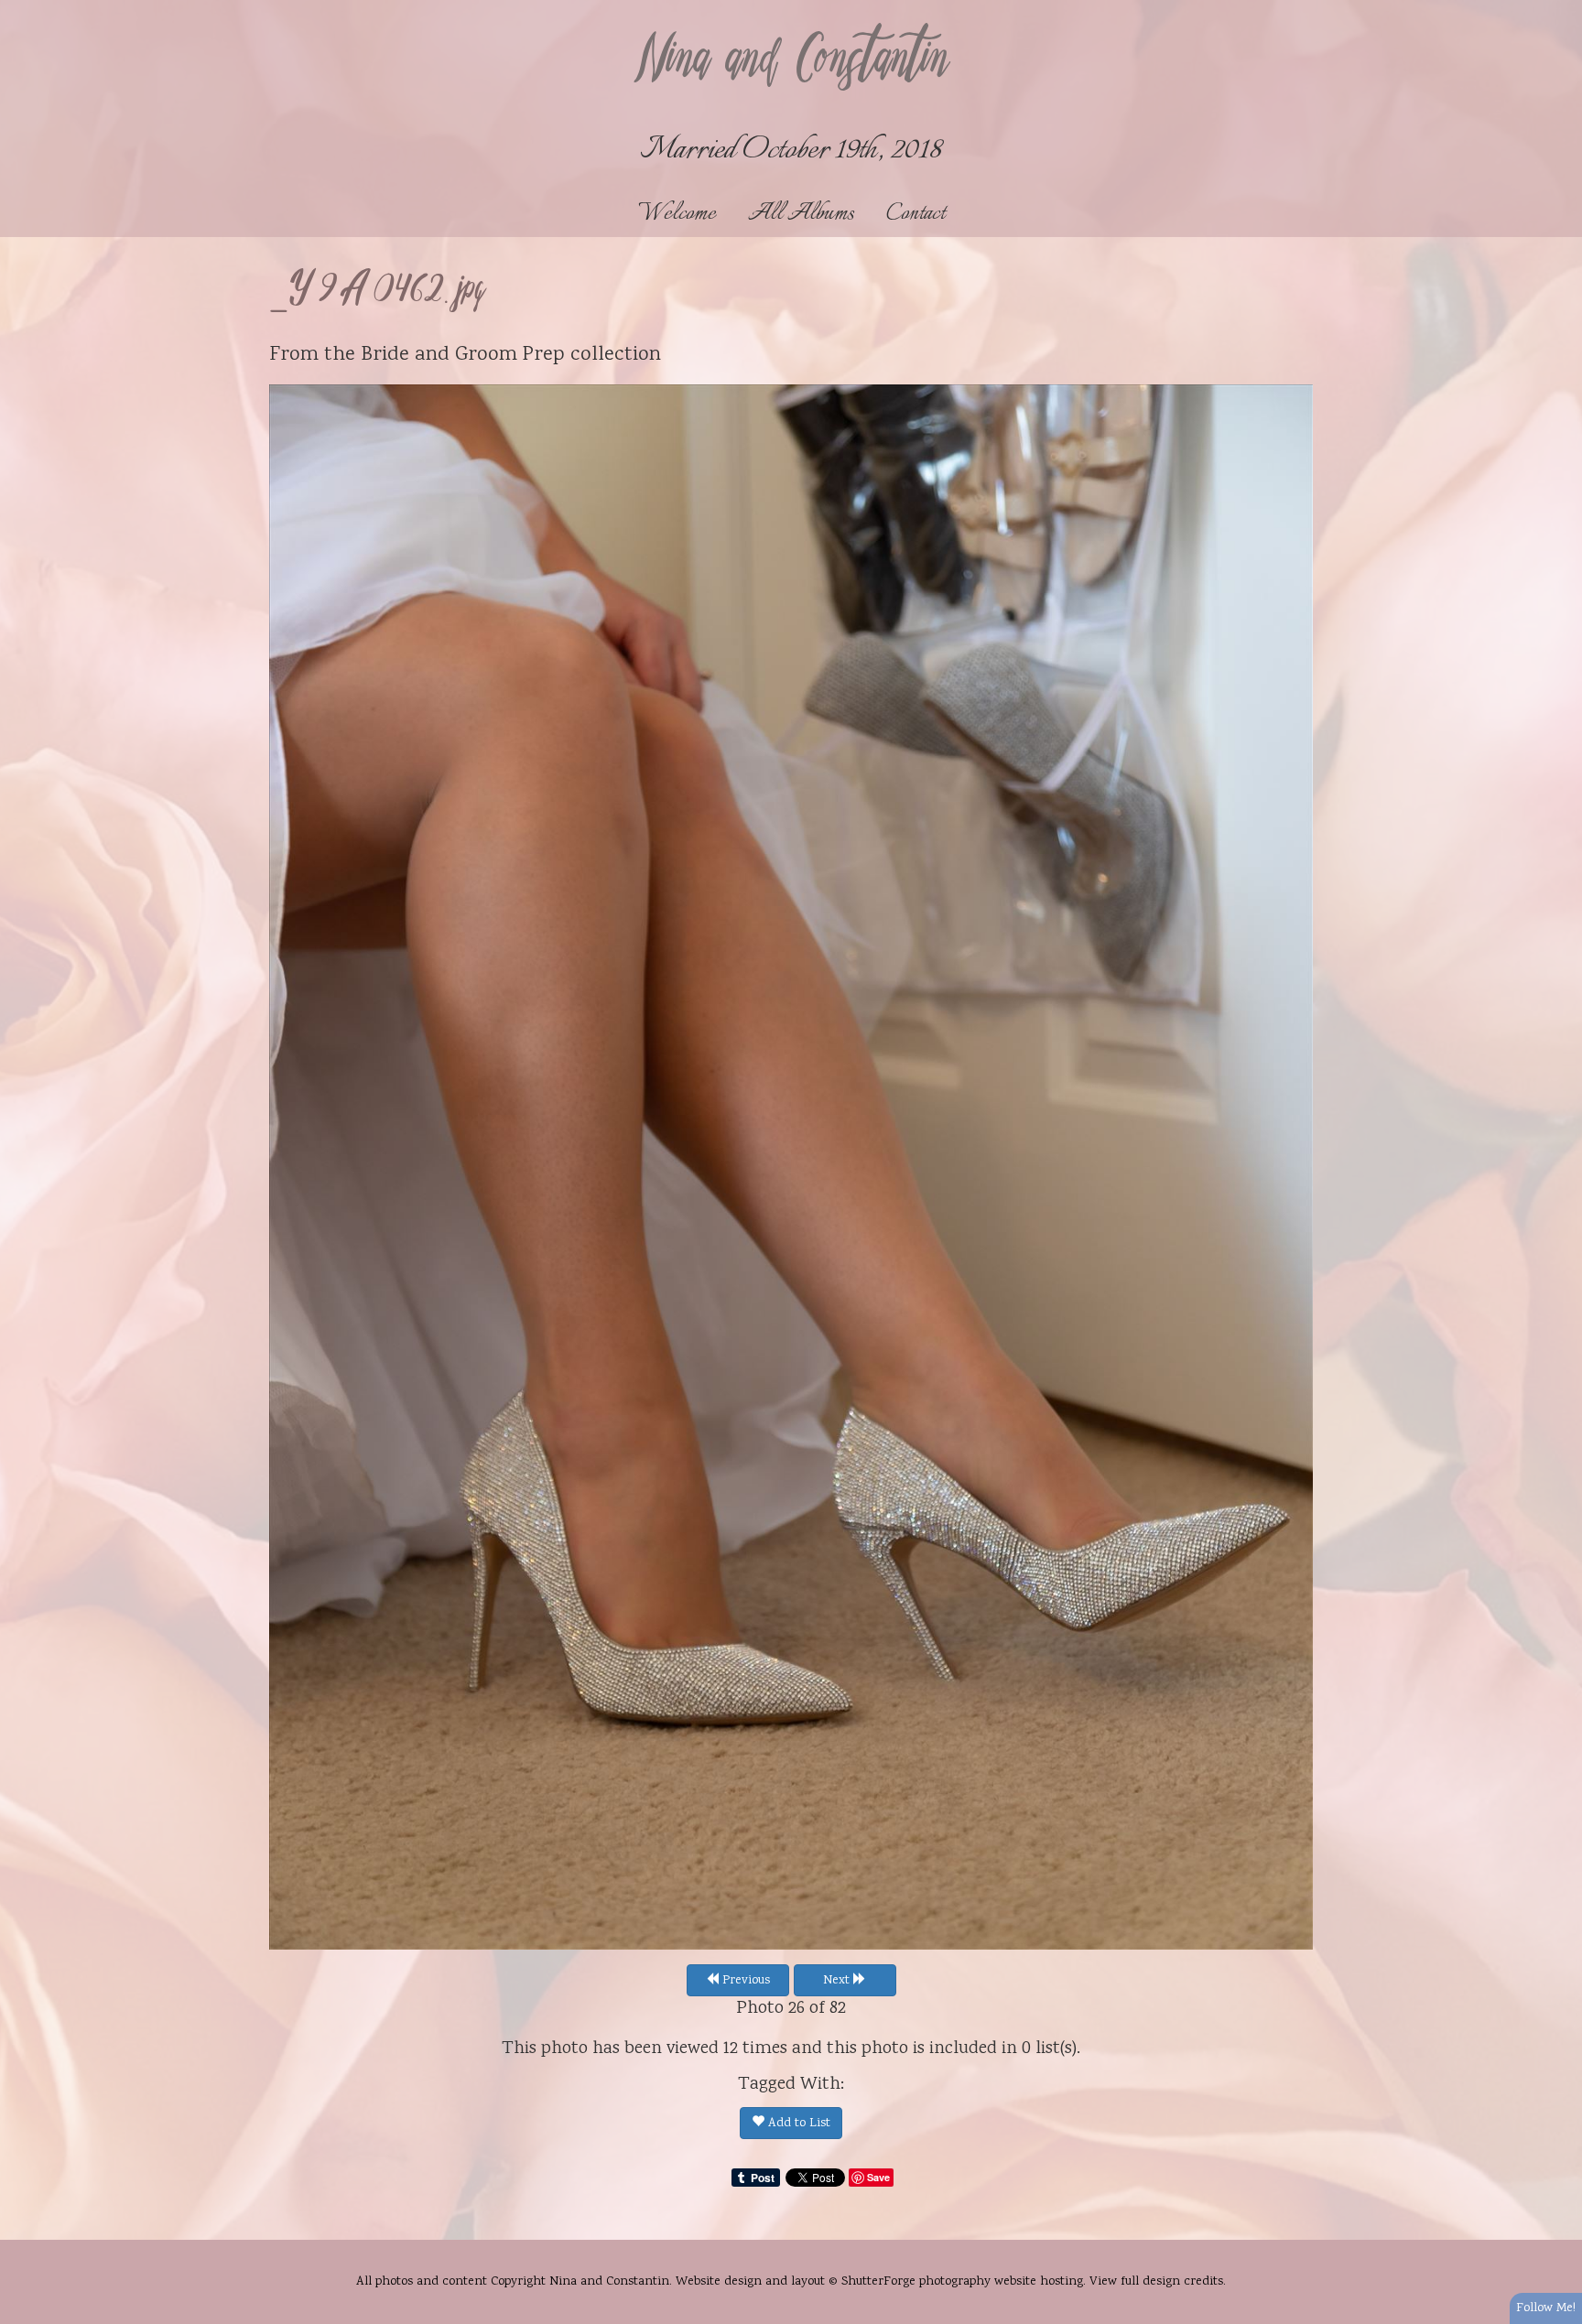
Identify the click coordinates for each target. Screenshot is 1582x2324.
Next (838, 1981)
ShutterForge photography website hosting (962, 2282)
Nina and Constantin (791, 61)
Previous (744, 1981)
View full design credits (1156, 2282)
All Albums (801, 214)
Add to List (797, 2124)
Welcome (677, 214)
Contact (916, 214)
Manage (1558, 9)
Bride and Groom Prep (463, 355)
